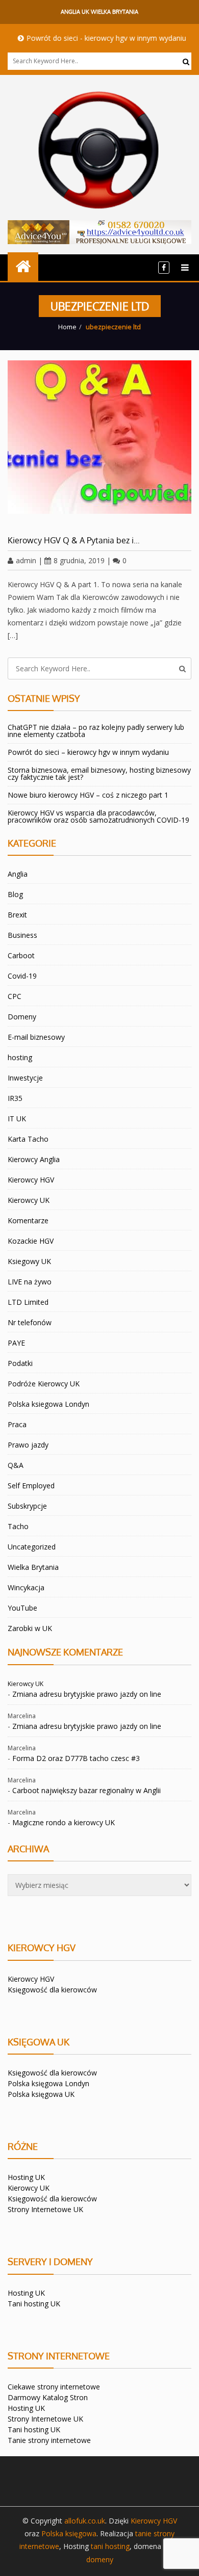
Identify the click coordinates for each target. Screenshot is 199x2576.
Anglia (18, 874)
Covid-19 (22, 976)
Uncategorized (32, 1547)
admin (26, 560)
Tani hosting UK (34, 2304)
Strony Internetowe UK (45, 2209)
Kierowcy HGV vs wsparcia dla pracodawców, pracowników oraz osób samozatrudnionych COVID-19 (98, 816)
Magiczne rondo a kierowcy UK (64, 1822)
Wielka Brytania (33, 1567)
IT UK (17, 1119)
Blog (15, 894)
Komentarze (28, 1220)
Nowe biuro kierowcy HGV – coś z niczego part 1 (88, 795)
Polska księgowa (69, 2533)
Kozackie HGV (31, 1241)
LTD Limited (28, 1302)
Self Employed (31, 1486)
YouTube (22, 1608)
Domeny (22, 1017)
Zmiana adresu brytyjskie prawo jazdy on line (87, 1694)
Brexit (17, 915)
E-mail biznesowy (36, 1037)
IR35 (15, 1098)
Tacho (18, 1526)
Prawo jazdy (28, 1445)
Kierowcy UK (29, 1200)
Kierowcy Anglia (34, 1159)
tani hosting (110, 2546)
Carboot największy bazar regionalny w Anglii (86, 1790)
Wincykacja (26, 1587)
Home (67, 327)
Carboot (21, 955)
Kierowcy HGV (31, 1180)
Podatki (20, 1363)
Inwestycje (25, 1078)
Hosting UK (26, 2177)
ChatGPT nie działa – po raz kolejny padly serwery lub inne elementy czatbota (96, 731)
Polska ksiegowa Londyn (48, 1404)
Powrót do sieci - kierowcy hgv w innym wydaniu (92, 38)
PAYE (16, 1343)
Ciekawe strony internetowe (54, 2387)
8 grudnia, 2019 (79, 560)
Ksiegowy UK (29, 1261)
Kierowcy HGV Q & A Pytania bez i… (74, 540)
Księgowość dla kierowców (52, 1990)
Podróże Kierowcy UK (44, 1384)
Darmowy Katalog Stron (48, 2397)
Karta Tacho (28, 1139)
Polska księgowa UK (41, 2094)
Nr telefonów (30, 1322)
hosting (20, 1057)
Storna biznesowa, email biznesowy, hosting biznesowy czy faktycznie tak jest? (99, 773)
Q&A (16, 1465)
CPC (15, 996)
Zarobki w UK (30, 1628)
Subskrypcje (27, 1506)
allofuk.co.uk (85, 2521)
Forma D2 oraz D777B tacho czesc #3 (76, 1758)
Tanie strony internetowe (49, 2440)
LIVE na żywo (30, 1282)
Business (22, 935)
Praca (17, 1424)
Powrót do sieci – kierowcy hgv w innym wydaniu (88, 752)
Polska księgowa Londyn (48, 2083)
